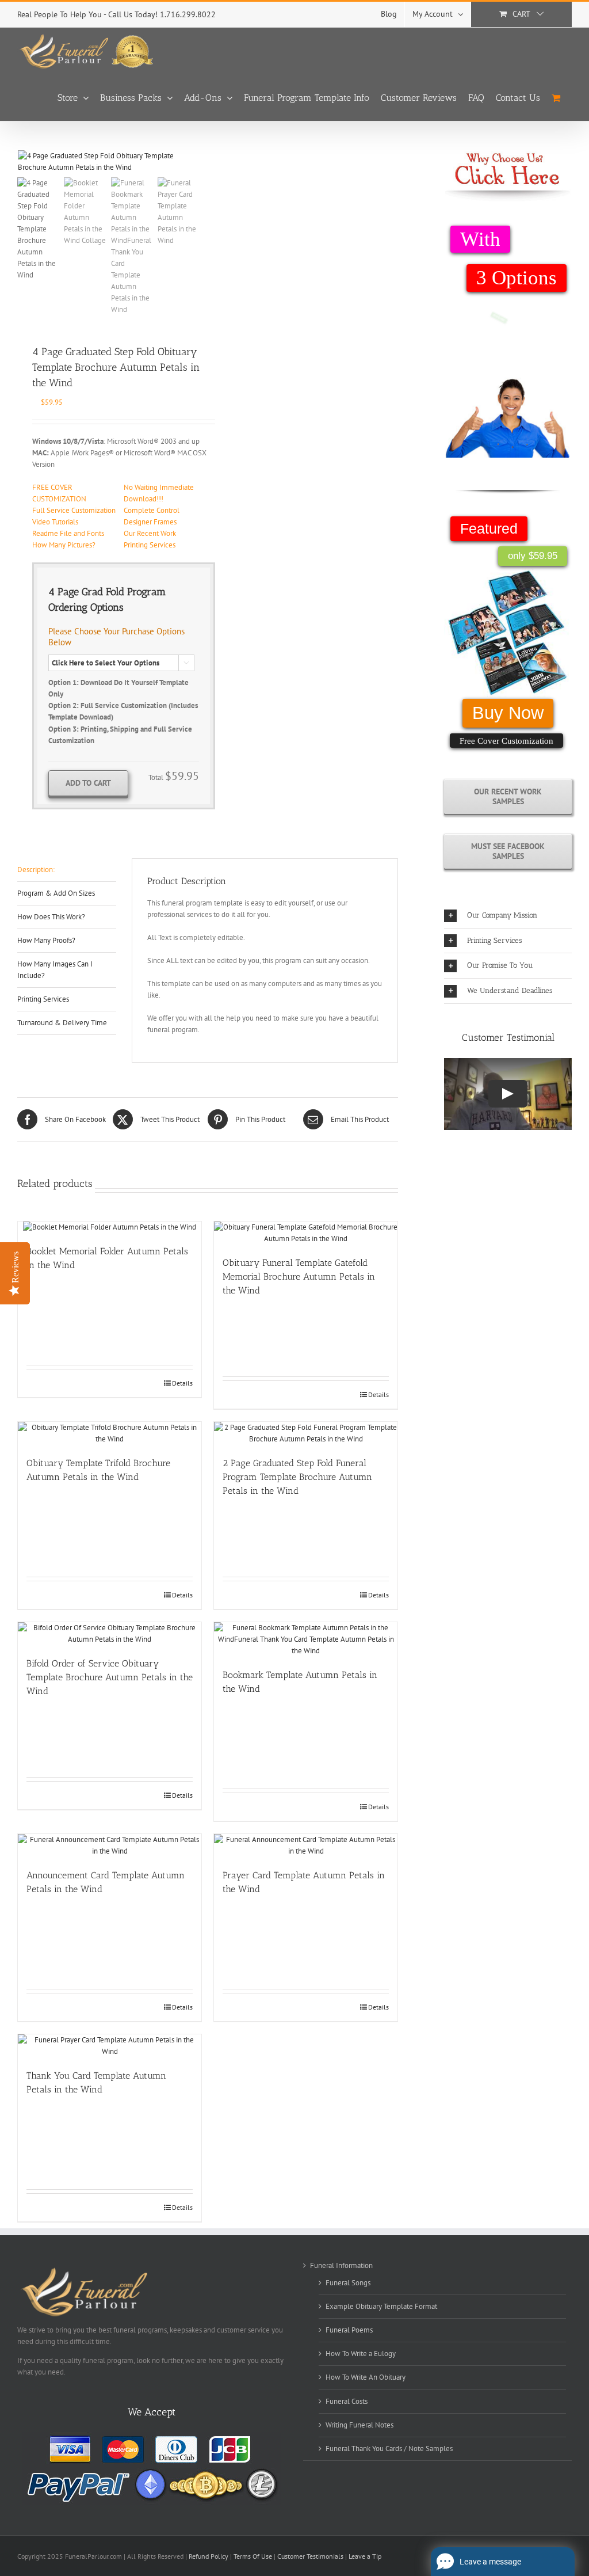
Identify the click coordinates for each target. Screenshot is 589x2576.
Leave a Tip (365, 2556)
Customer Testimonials (310, 2556)
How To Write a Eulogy (361, 2354)
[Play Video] (508, 1094)
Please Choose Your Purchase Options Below (116, 637)
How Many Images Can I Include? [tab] (55, 970)
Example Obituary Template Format (381, 2306)
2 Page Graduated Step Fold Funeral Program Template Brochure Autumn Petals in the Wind (297, 1477)
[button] (508, 916)
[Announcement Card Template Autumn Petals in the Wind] (110, 1846)
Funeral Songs (348, 2283)
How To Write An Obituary (366, 2377)
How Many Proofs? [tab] (46, 940)
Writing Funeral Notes (359, 2425)
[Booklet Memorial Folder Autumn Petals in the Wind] (110, 1227)
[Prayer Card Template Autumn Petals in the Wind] (306, 1846)
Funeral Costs (347, 2401)
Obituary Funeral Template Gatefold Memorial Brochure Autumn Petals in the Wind (299, 1276)
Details (182, 1383)
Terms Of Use (253, 2556)
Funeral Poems (349, 2330)
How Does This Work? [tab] (51, 917)
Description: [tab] (36, 870)
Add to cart (88, 783)
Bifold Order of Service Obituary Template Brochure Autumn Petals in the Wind (110, 1677)
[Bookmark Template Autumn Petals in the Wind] (306, 1639)
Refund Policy (209, 2556)
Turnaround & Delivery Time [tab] (62, 1023)
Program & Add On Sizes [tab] (56, 893)
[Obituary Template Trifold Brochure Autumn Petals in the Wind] (110, 1433)
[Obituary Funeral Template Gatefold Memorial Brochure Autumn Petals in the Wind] (306, 1233)
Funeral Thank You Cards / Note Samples (389, 2448)
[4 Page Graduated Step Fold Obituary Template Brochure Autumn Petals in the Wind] (109, 162)
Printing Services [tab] (43, 999)
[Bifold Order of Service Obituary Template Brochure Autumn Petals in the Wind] (110, 1634)
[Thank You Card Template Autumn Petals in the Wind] (110, 2046)
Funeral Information (341, 2265)
